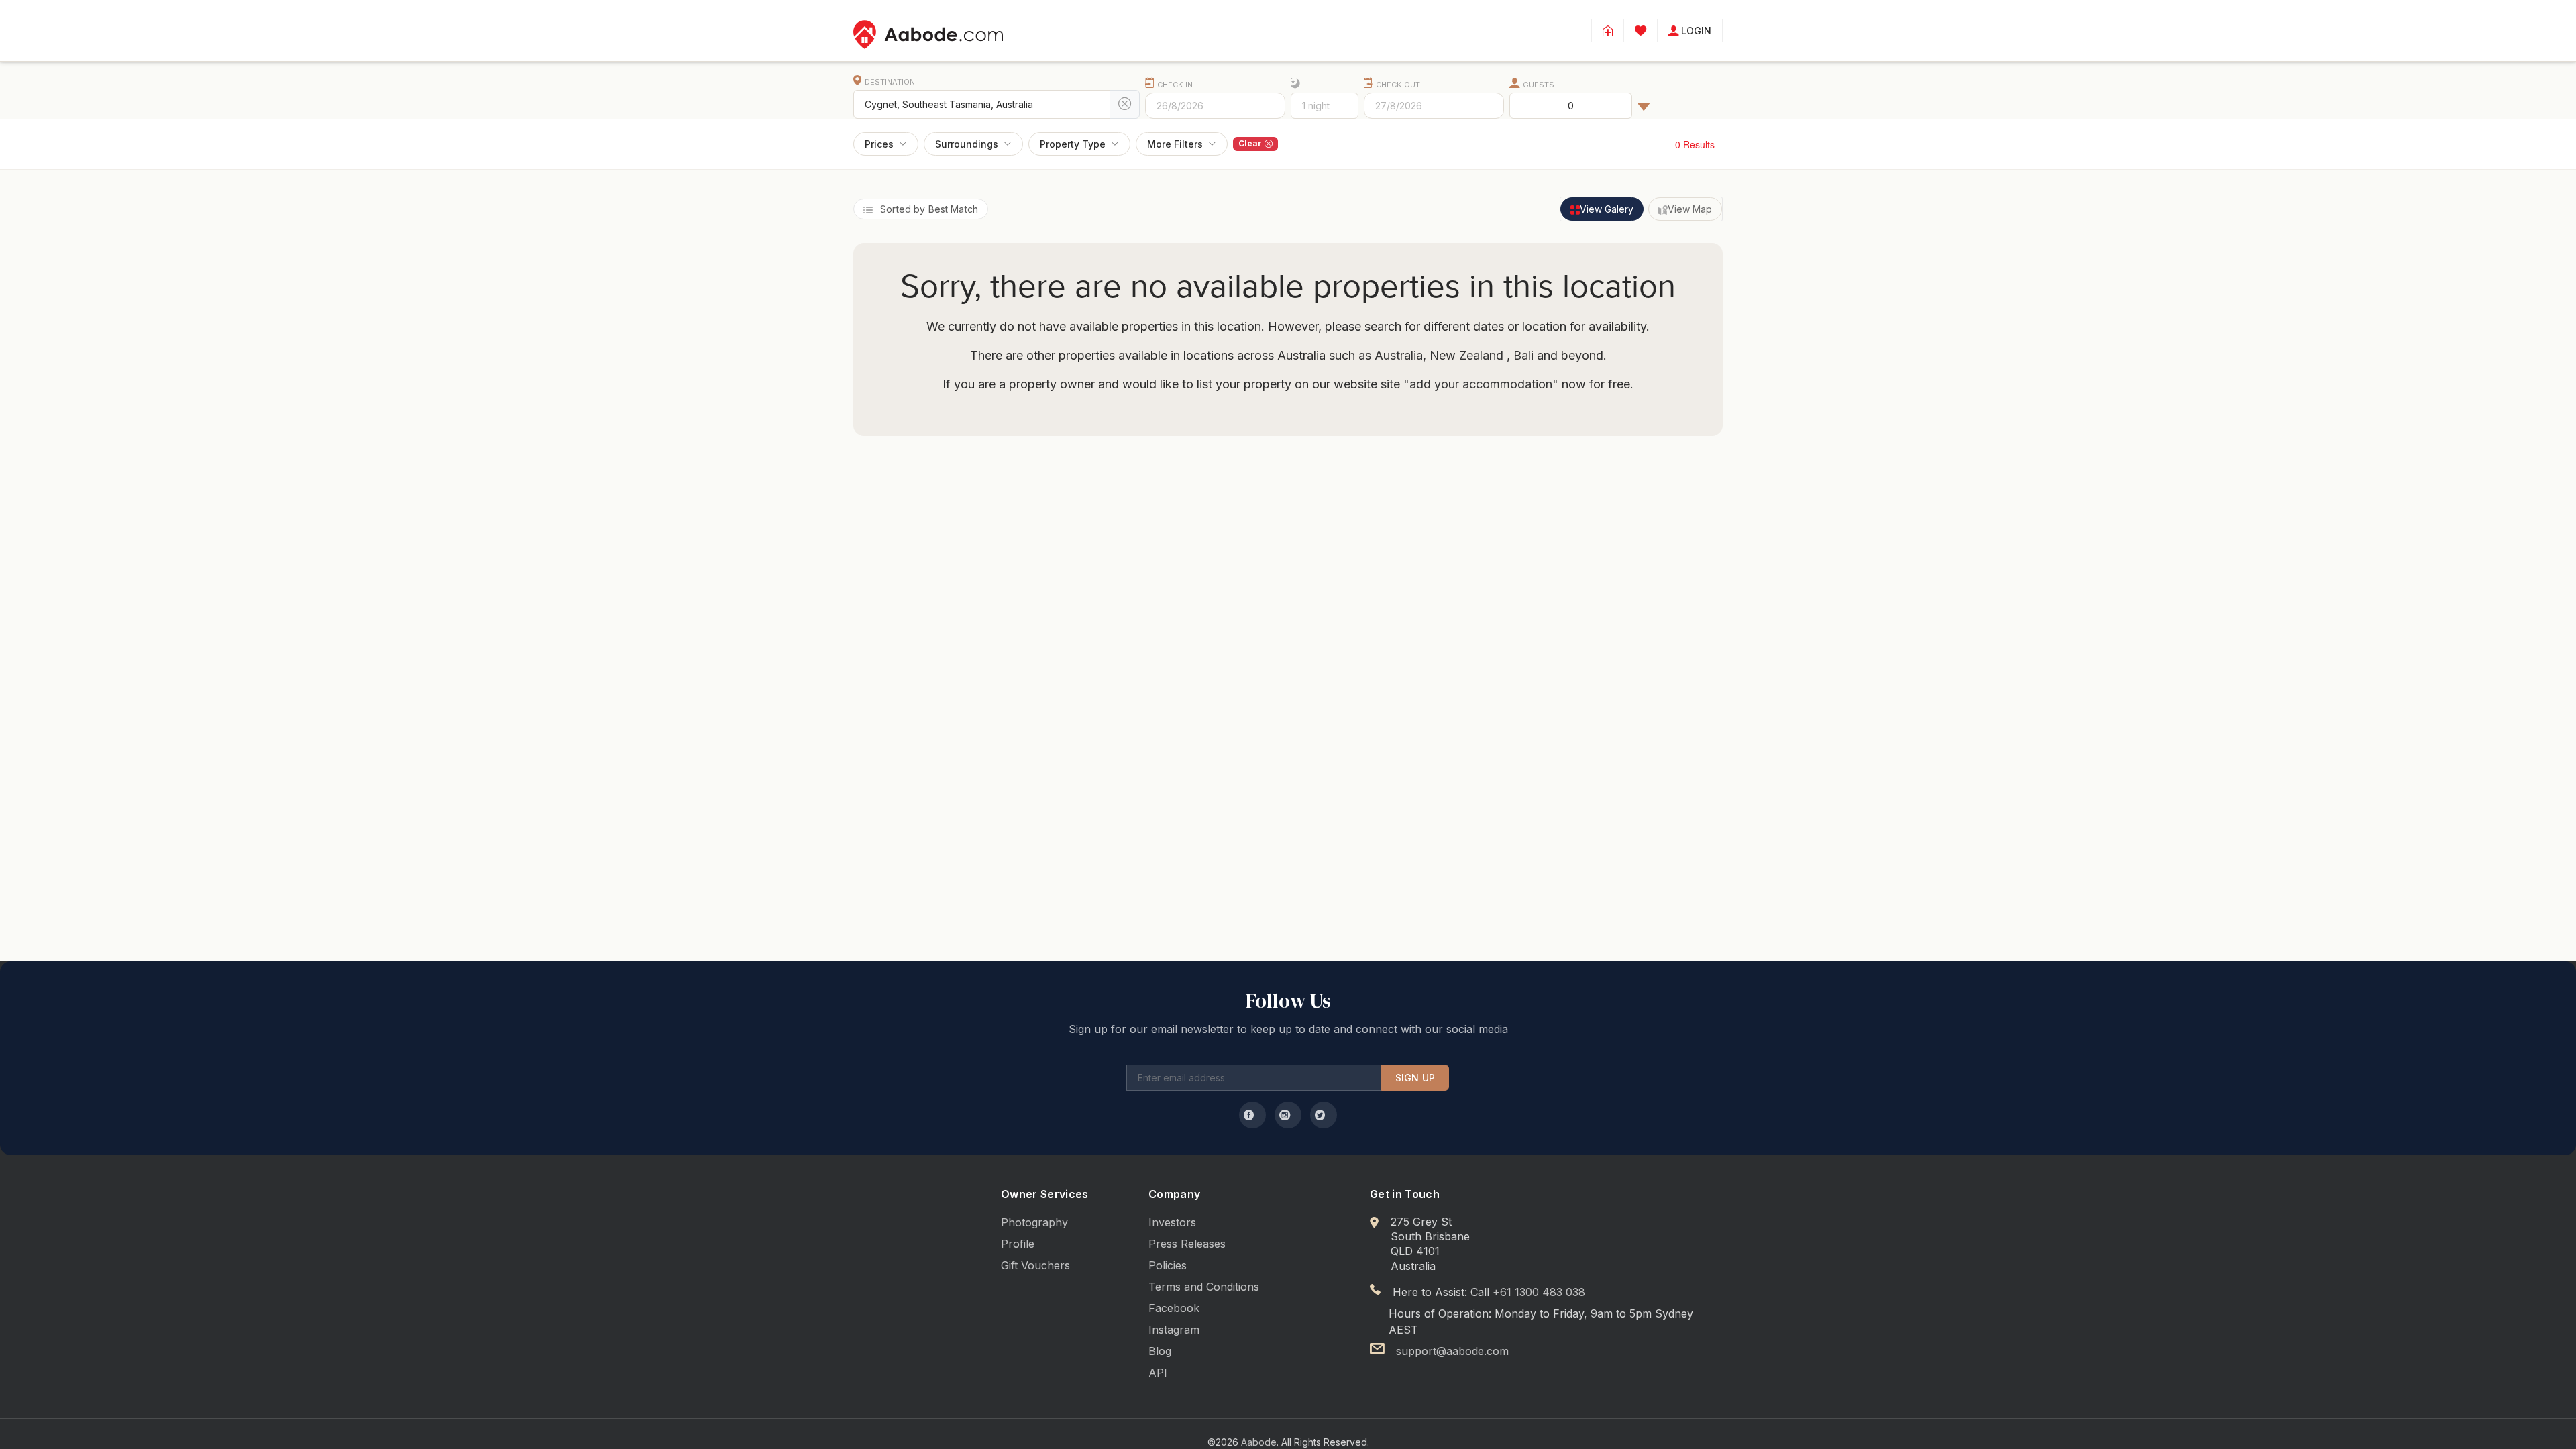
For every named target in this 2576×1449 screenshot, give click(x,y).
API (1158, 1373)
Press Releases (1187, 1244)
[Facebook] (1252, 1115)
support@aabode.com (1452, 1351)
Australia (1399, 355)
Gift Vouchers (1035, 1265)
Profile (1018, 1244)
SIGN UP (1415, 1078)
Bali (1522, 355)
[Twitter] (1324, 1115)
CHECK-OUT (1398, 85)
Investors (1172, 1222)
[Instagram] (1288, 1115)
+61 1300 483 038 (1539, 1292)
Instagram (1174, 1330)
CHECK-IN (1175, 85)
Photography (1034, 1222)
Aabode (1259, 1442)
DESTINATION (890, 82)
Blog (1160, 1351)
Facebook (1174, 1308)
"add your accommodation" (1481, 384)
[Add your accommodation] (1608, 31)
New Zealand (1466, 355)
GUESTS (1539, 85)
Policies (1168, 1265)
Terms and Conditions (1204, 1287)
